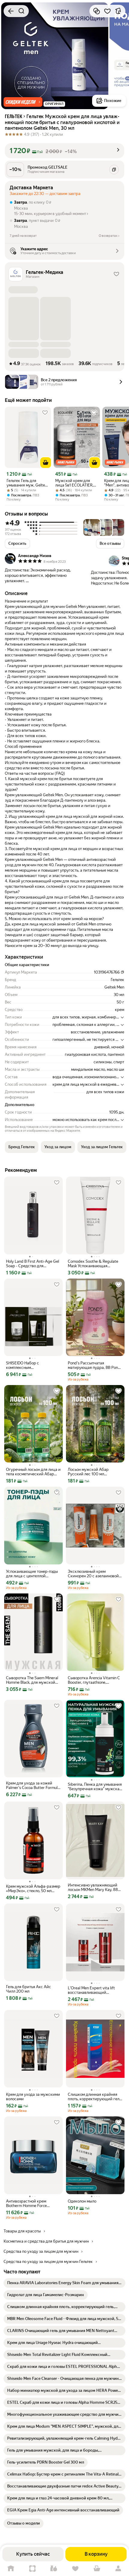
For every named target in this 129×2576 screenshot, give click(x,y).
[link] (64, 2283)
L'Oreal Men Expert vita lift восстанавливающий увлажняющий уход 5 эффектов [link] (91, 1990)
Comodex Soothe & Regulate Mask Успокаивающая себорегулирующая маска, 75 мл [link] (95, 1264)
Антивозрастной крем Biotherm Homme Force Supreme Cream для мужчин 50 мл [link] (32, 2203)
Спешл (32, 2569)
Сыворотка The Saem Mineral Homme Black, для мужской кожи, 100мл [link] (32, 1680)
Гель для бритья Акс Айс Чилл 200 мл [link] (28, 1989)
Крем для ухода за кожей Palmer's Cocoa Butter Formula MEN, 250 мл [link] (33, 1785)
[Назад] (11, 11)
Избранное (75, 2569)
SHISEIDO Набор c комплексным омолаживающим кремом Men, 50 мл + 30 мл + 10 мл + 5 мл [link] (33, 1365)
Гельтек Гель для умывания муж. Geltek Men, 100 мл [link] (27, 483)
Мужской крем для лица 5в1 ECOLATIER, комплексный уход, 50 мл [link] (76, 483)
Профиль (118, 2569)
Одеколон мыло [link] (82, 2201)
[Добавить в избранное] (107, 11)
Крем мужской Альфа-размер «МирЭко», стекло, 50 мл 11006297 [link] (33, 1889)
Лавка (54, 2569)
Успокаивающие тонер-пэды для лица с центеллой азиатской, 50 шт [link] (32, 1574)
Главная (11, 2569)
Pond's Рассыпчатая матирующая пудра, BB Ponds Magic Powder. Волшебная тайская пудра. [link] (95, 1365)
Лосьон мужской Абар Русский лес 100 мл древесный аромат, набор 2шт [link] (95, 1472)
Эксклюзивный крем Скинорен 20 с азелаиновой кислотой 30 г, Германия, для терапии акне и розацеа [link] (94, 1574)
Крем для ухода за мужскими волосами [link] (33, 2097)
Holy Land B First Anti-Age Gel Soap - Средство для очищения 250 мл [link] (33, 1264)
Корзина (97, 2569)
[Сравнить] (97, 11)
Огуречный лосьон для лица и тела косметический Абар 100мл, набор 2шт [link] (33, 1472)
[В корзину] (46, 463)
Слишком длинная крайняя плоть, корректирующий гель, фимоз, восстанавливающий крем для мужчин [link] (95, 2097)
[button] (23, 102)
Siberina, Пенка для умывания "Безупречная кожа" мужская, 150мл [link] (95, 1787)
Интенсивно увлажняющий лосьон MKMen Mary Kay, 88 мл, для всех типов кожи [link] (93, 1887)
